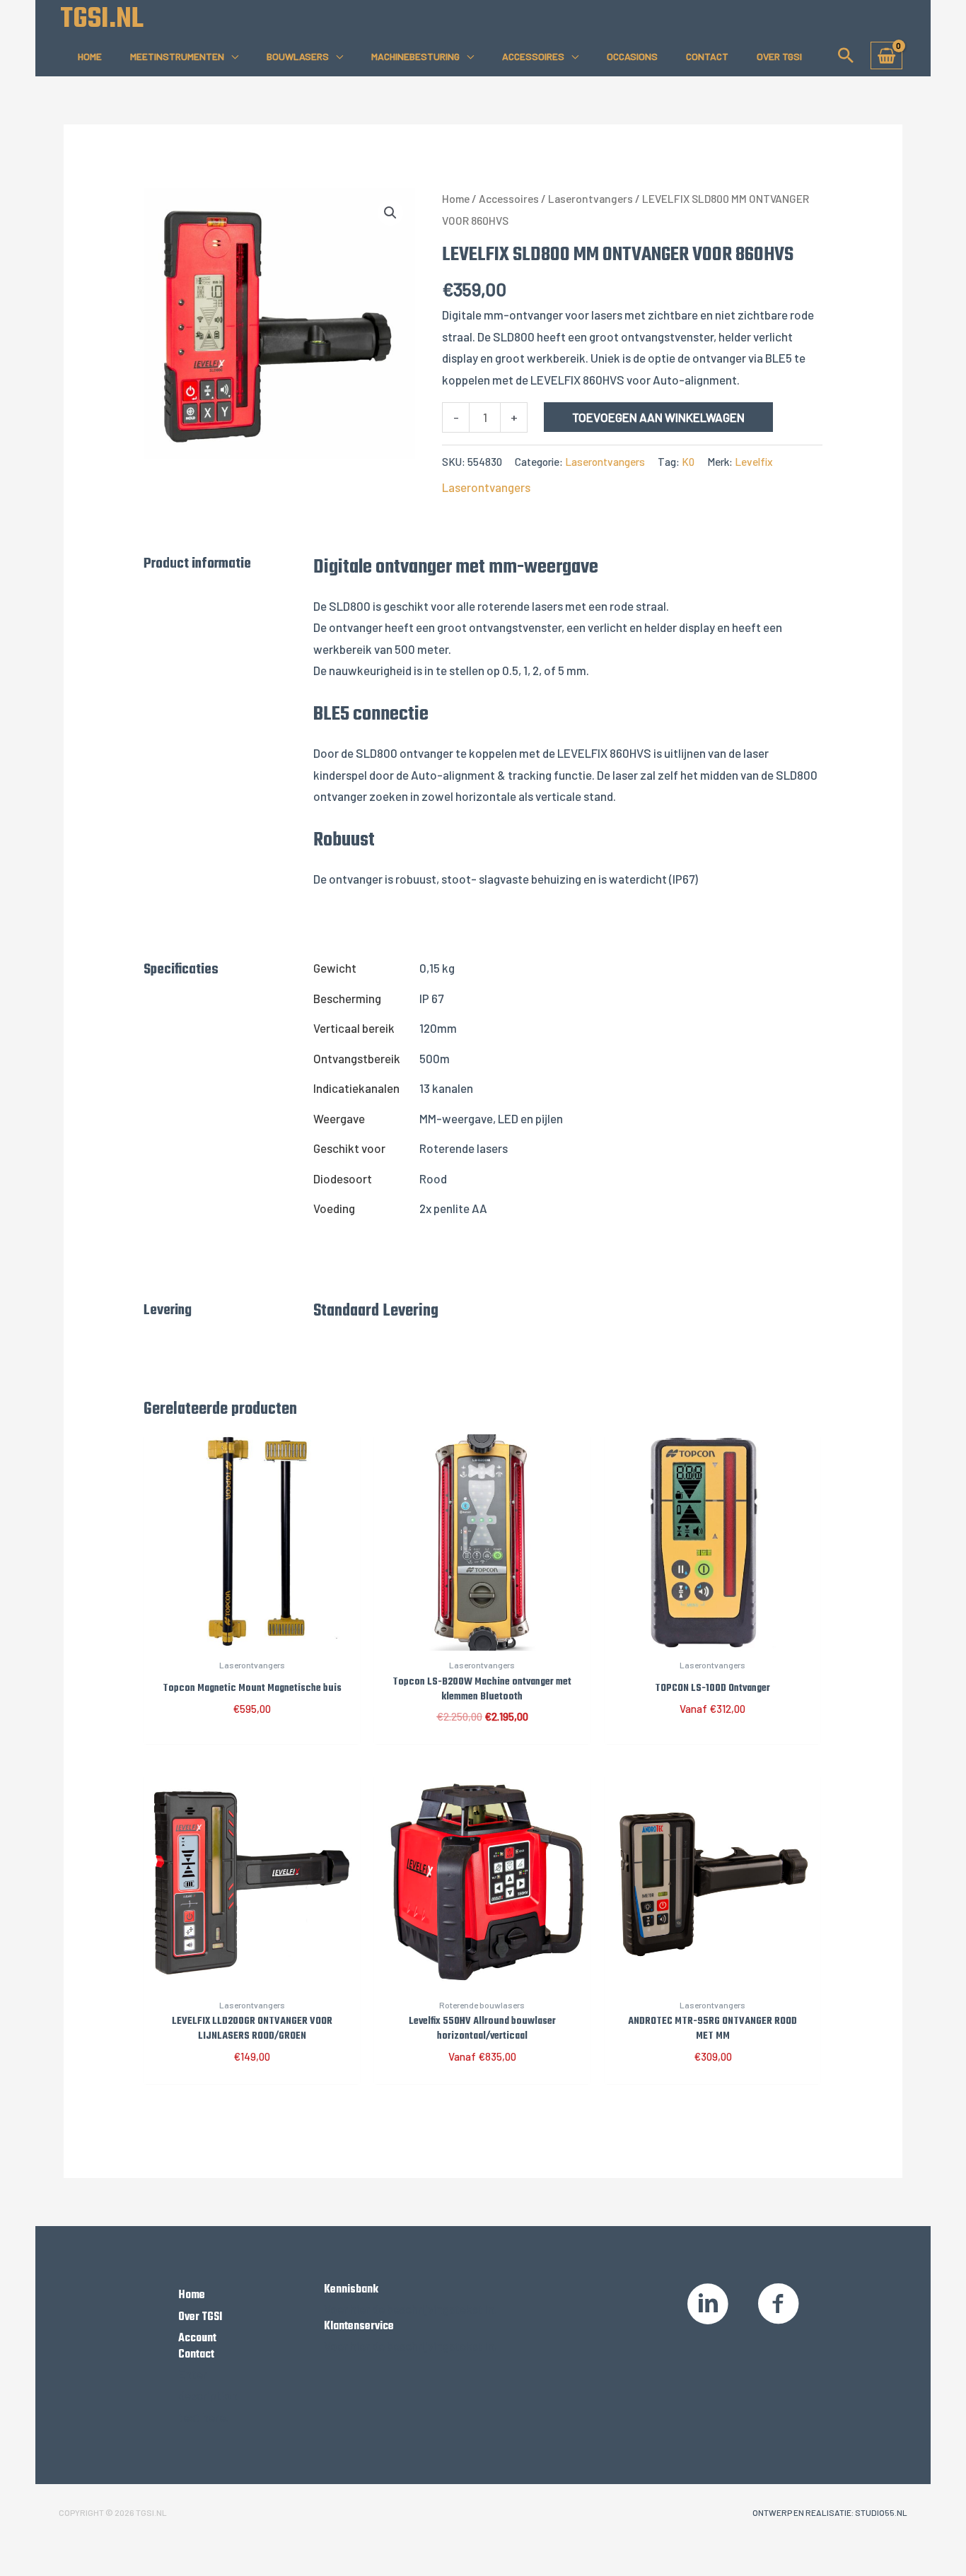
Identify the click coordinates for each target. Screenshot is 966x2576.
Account (197, 2338)
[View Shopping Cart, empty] (886, 55)
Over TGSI (779, 56)
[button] (846, 55)
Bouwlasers (298, 56)
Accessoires (533, 56)
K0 (688, 462)
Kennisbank (351, 2290)
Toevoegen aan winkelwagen (658, 417)
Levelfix (754, 462)
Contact (707, 56)
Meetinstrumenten (177, 56)
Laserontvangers (590, 198)
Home (90, 56)
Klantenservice (359, 2326)
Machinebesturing (415, 56)
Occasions (632, 56)
